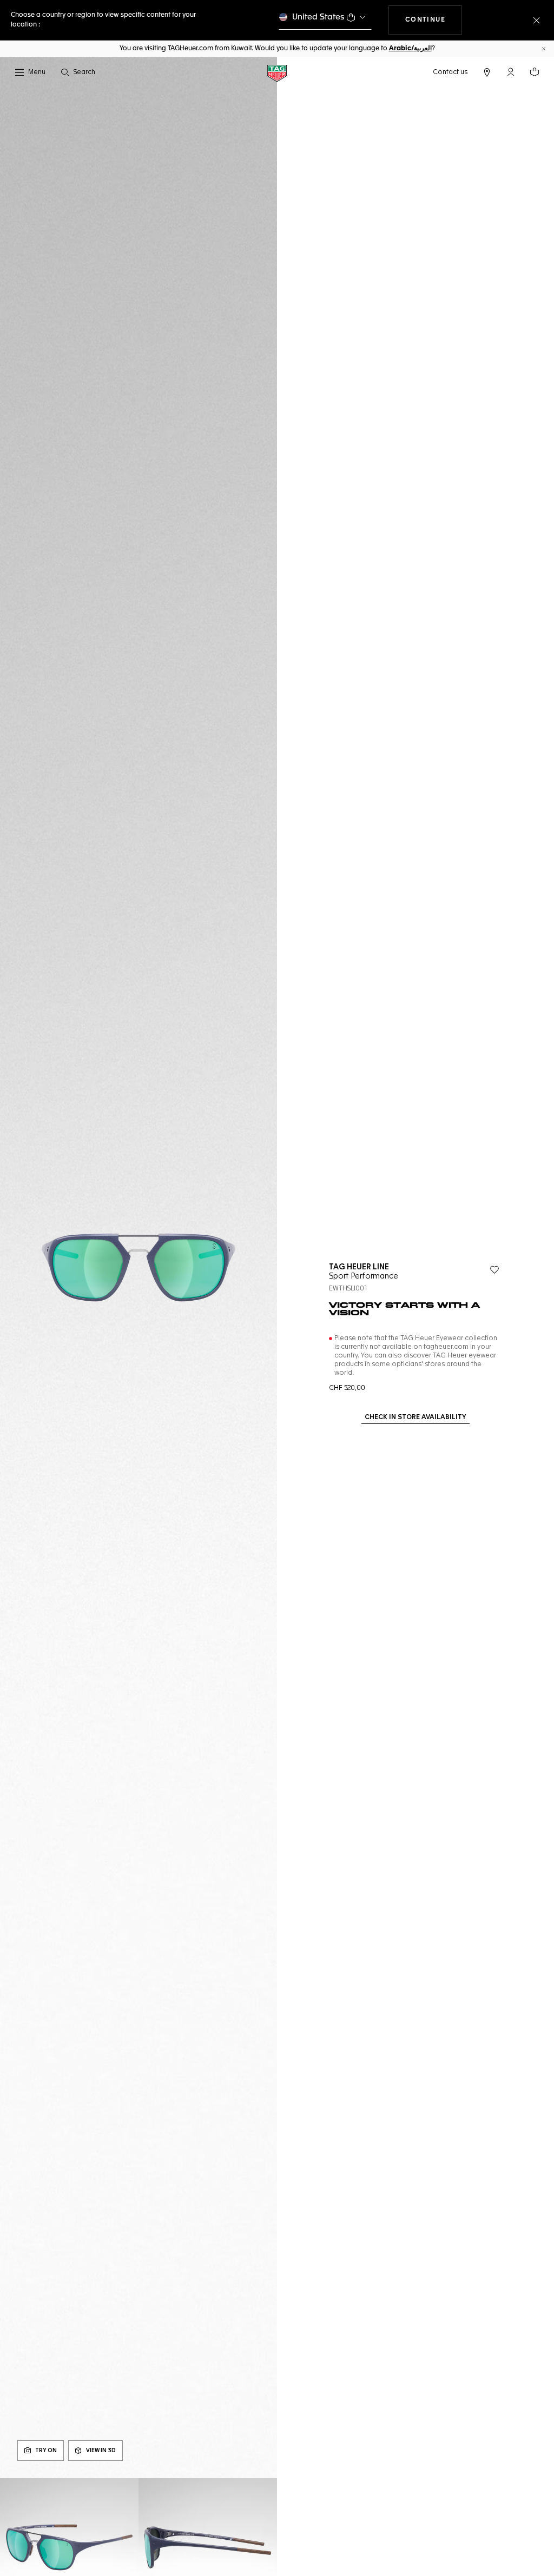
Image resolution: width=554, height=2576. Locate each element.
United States (318, 17)
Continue (434, 20)
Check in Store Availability (415, 1417)
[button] (511, 72)
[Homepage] (277, 73)
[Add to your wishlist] (494, 1270)
